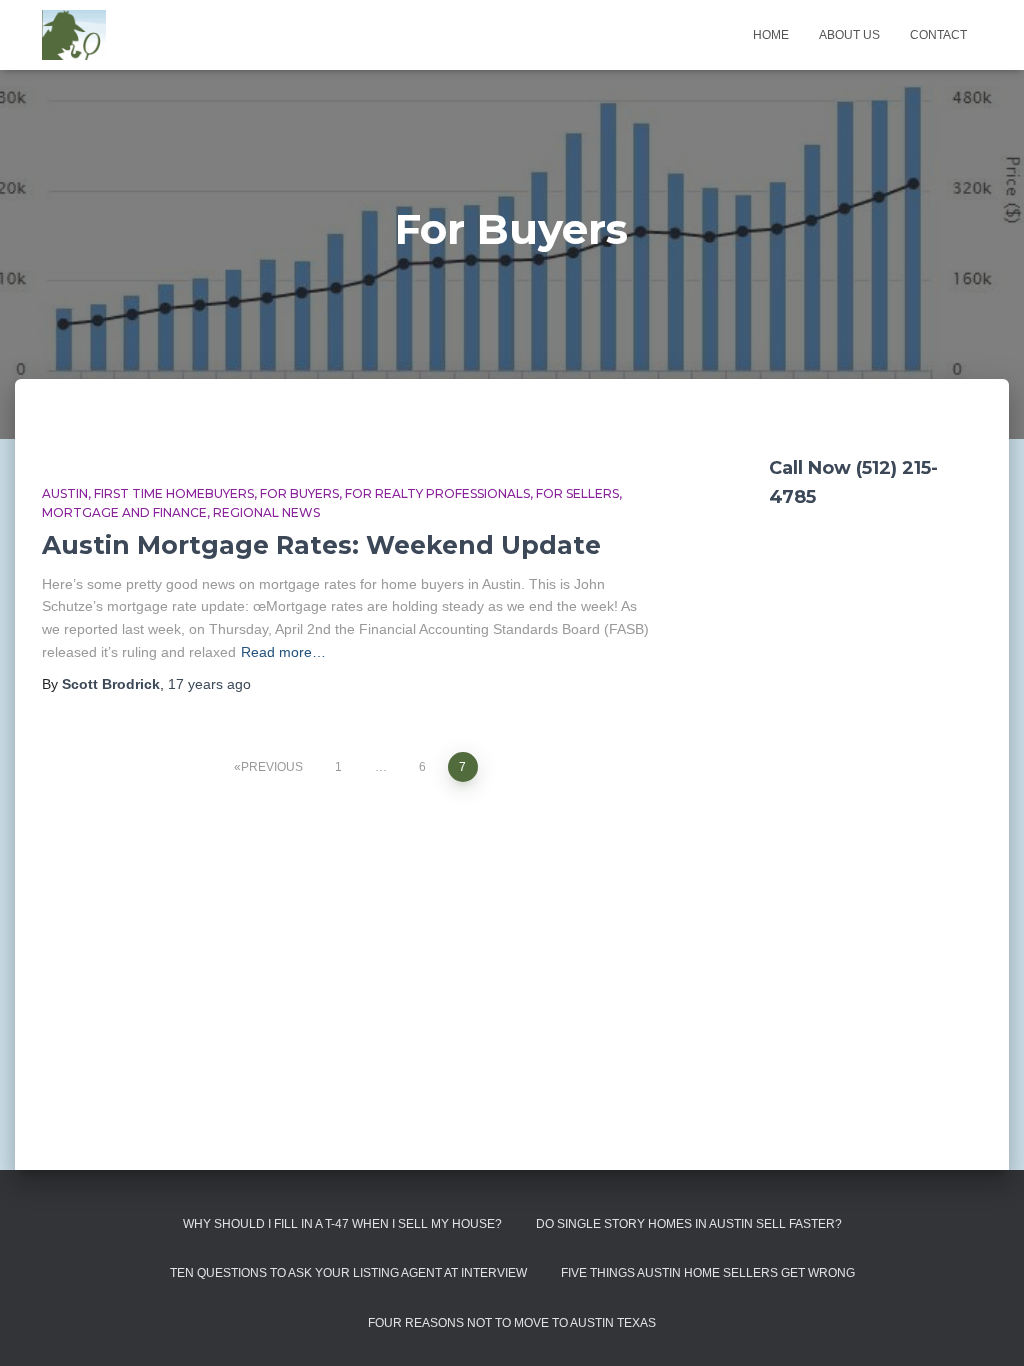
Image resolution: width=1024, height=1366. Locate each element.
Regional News (266, 512)
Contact (938, 35)
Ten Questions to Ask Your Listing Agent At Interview (348, 1273)
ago (209, 684)
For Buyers (299, 493)
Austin (65, 493)
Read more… (283, 652)
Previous (272, 767)
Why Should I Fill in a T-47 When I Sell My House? (342, 1224)
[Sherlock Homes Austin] (74, 35)
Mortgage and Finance (124, 512)
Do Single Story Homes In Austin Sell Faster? (689, 1224)
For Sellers (577, 493)
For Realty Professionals (437, 493)
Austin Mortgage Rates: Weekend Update (321, 545)
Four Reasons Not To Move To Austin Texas (512, 1323)
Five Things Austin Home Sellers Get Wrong (708, 1273)
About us (849, 35)
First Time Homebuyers (174, 493)
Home (771, 35)
